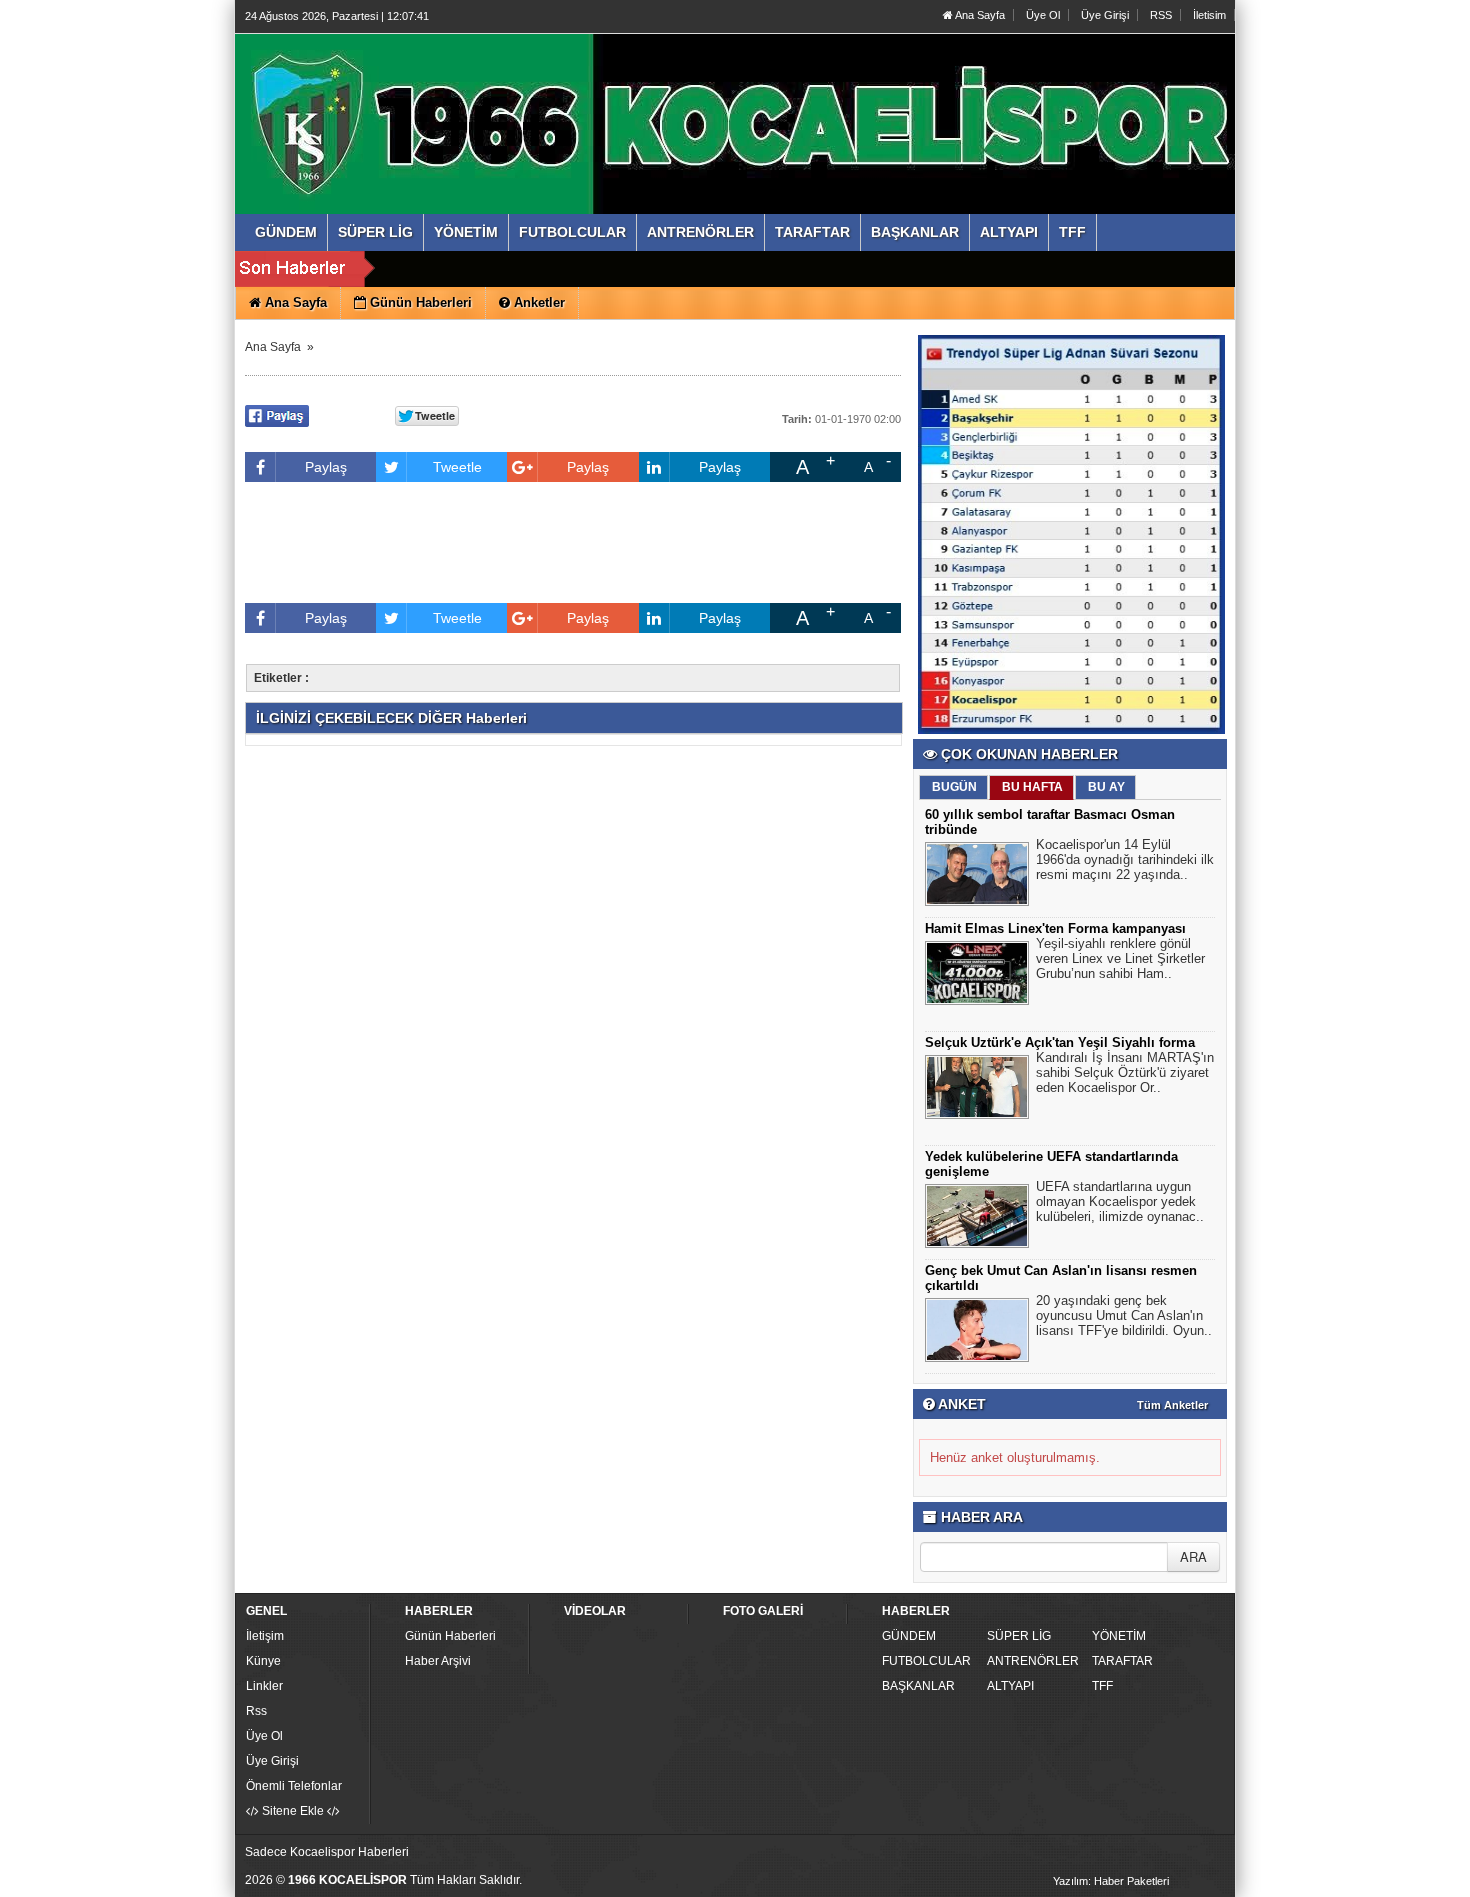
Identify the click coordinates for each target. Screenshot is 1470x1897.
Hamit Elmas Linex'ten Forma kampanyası (1055, 928)
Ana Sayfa (979, 15)
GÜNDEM (909, 1636)
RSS (1161, 15)
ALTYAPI (1010, 1686)
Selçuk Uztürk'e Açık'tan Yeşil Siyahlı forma (1060, 1042)
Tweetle (457, 467)
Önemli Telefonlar (294, 1786)
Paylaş (326, 467)
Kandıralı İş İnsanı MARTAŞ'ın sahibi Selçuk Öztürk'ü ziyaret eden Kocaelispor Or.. (1125, 1072)
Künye (263, 1661)
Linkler (264, 1686)
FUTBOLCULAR (926, 1661)
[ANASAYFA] (463, 103)
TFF (1102, 1686)
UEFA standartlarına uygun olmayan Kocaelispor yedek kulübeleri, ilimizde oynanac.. (1120, 1201)
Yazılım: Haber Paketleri (1111, 1881)
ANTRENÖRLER (1033, 1661)
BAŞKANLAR (918, 1686)
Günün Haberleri (450, 1636)
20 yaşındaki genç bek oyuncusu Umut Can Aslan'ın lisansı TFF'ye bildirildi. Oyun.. (1124, 1315)
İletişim (265, 1636)
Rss (256, 1711)
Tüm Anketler (1172, 1405)
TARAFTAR (1122, 1661)
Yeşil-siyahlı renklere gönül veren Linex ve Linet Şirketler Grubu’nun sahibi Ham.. (1120, 958)
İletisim (1209, 15)
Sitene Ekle (293, 1811)
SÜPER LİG (1019, 1636)
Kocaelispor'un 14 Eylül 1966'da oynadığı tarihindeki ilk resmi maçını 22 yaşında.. (1125, 859)
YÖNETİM (1119, 1636)
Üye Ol (1043, 15)
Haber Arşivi (438, 1661)
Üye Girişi (1105, 15)
